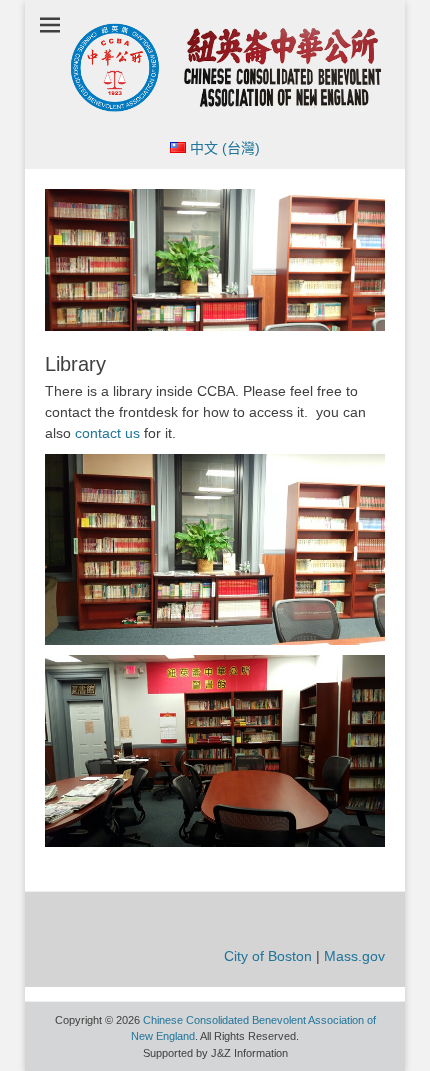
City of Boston (268, 956)
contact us (107, 433)
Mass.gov (354, 956)
